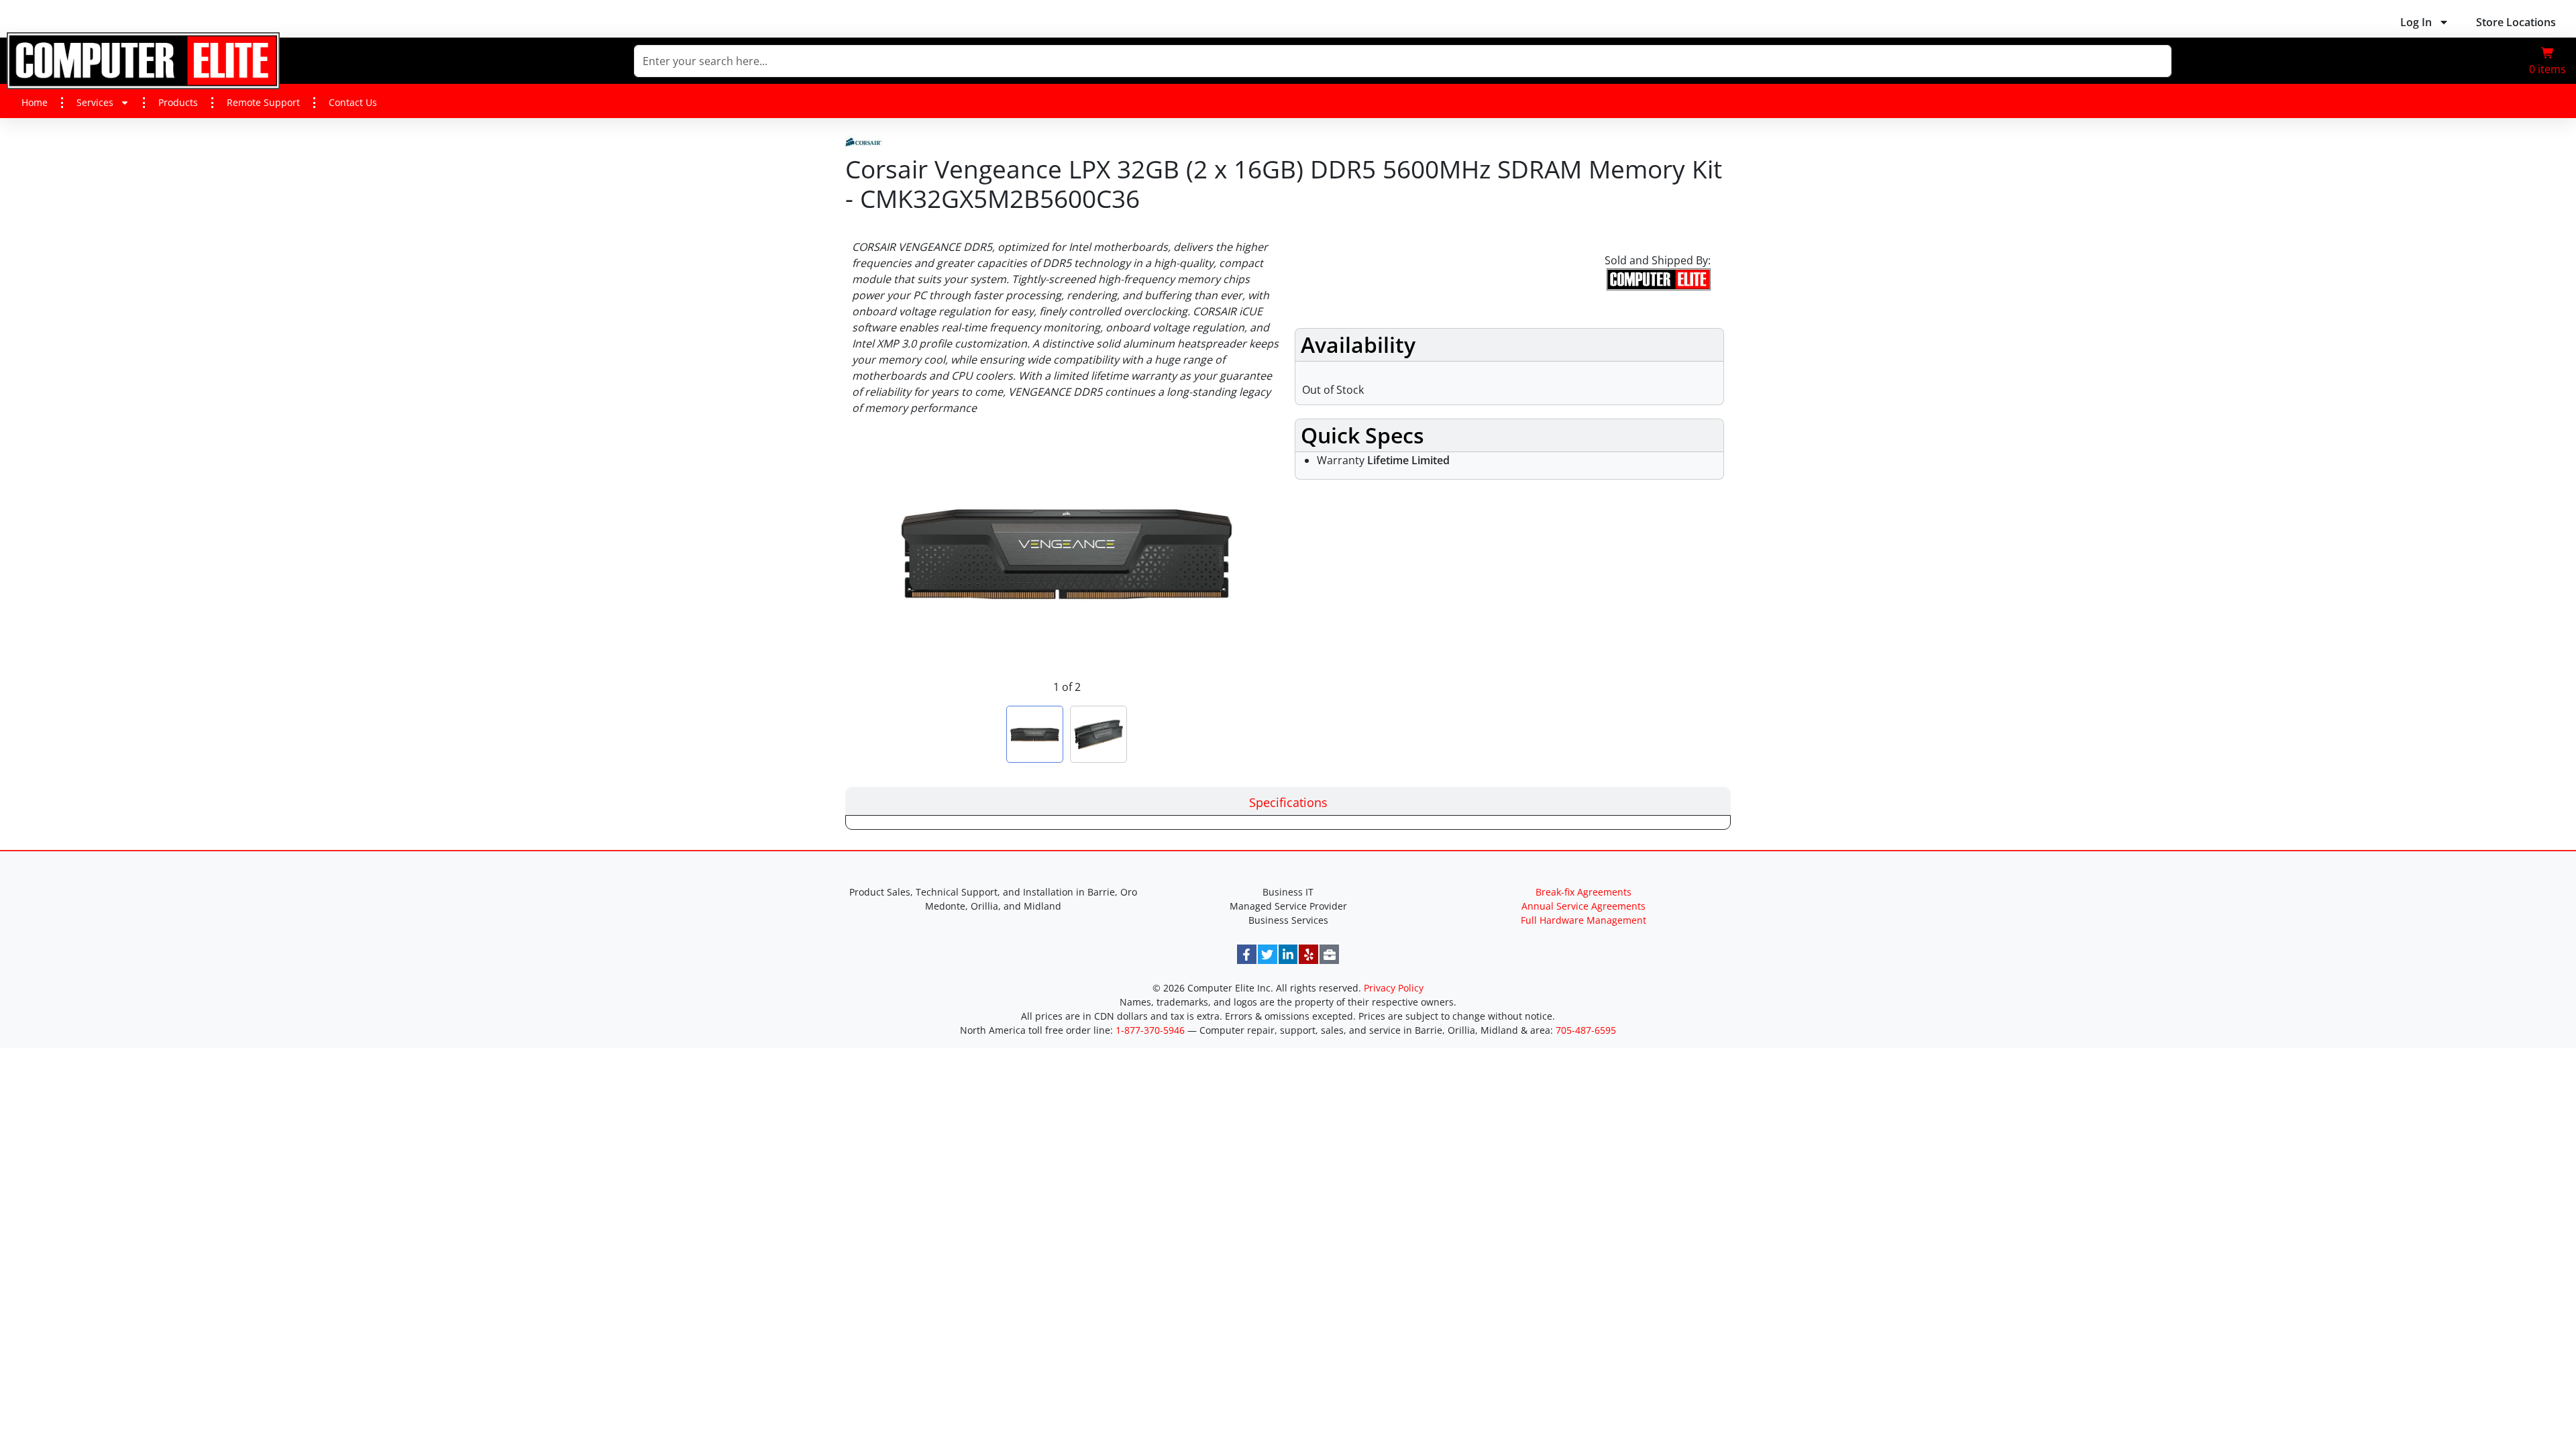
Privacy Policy (1394, 988)
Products (178, 102)
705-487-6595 (1586, 1030)
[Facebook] (1247, 954)
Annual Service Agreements (1584, 906)
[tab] (1288, 801)
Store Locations (2516, 22)
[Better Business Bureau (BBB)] (1329, 954)
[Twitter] (1268, 954)
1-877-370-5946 (1150, 1030)
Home (35, 102)
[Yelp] (1308, 954)
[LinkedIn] (1288, 954)
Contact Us (353, 102)
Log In (2416, 22)
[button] (2547, 61)
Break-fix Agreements (1584, 892)
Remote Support (263, 102)
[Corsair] (864, 140)
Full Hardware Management (1584, 920)
